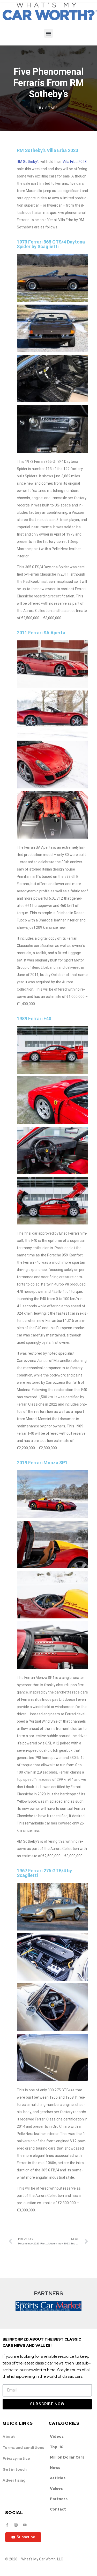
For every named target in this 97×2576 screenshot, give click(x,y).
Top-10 (57, 2447)
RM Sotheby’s (28, 162)
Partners (59, 2499)
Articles (58, 2478)
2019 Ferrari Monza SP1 (42, 1463)
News (55, 2468)
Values (56, 2488)
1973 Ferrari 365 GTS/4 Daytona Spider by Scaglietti (51, 244)
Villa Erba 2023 (75, 162)
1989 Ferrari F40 (34, 1019)
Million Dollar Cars (67, 2457)
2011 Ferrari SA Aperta (41, 633)
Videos (57, 2436)
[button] (48, 33)
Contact (58, 2509)
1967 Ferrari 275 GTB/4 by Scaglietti (44, 1873)
